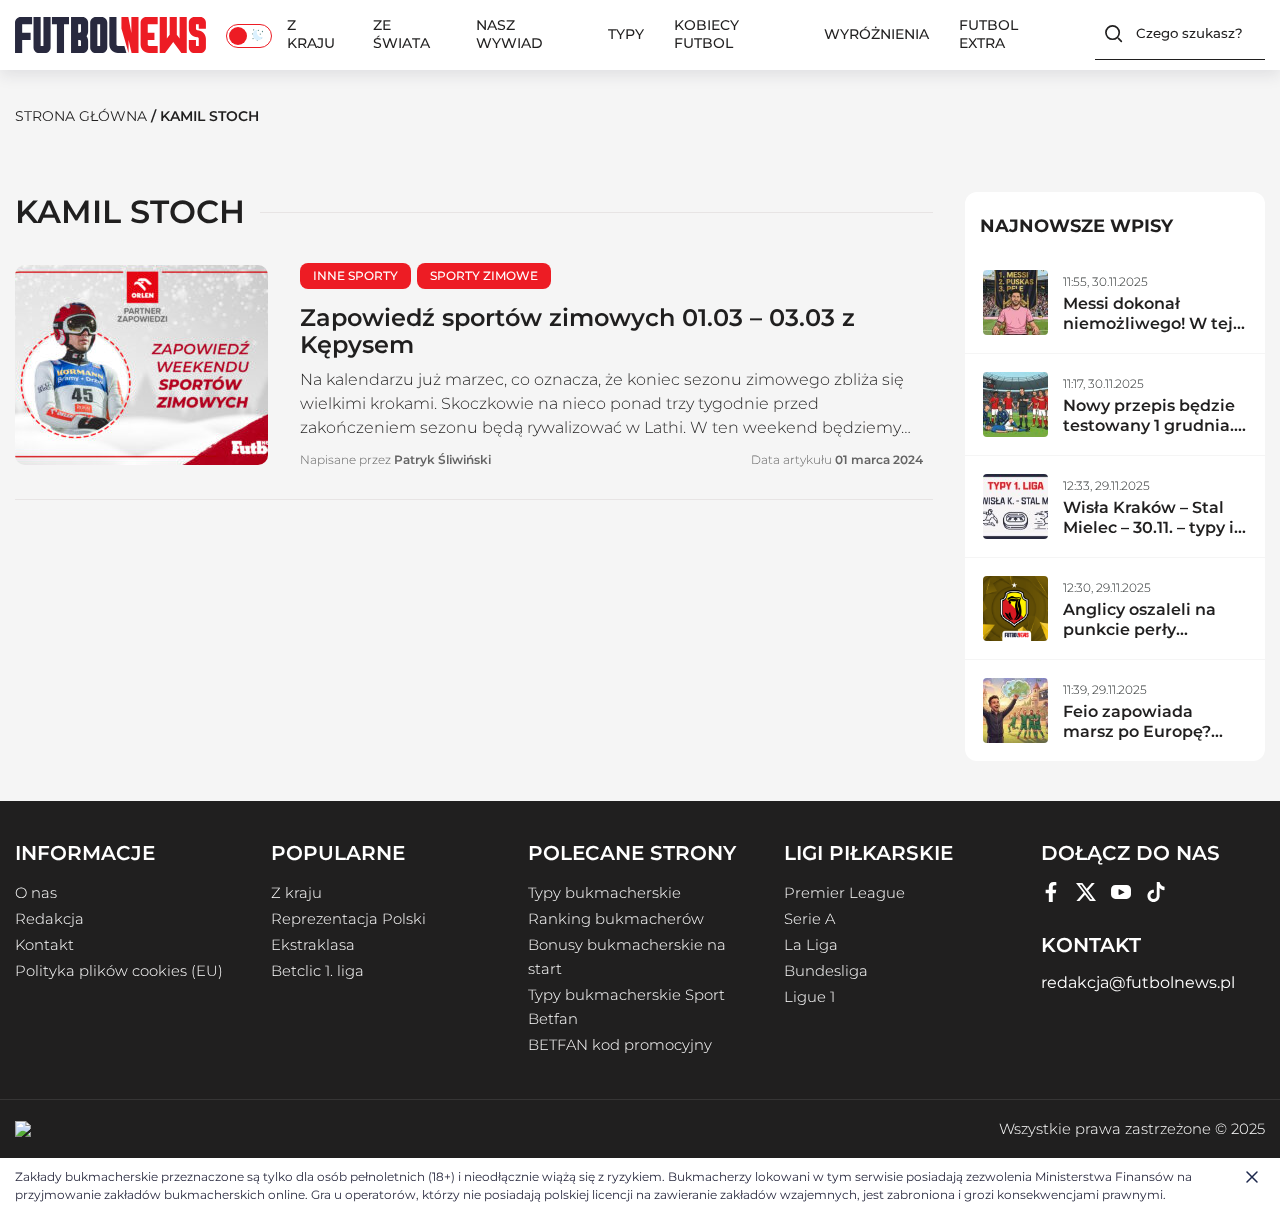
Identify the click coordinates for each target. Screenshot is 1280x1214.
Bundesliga (826, 971)
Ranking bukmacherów (616, 919)
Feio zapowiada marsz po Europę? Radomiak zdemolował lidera (1139, 741)
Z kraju (311, 34)
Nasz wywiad (509, 34)
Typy (626, 34)
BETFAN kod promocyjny (620, 1045)
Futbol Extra (988, 34)
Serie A (809, 919)
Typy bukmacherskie (604, 893)
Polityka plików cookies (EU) (119, 971)
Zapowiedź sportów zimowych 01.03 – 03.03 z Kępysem (577, 331)
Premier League (844, 893)
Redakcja (49, 919)
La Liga (811, 945)
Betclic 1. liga (317, 971)
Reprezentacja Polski (348, 919)
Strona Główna (81, 116)
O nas (36, 893)
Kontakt (44, 945)
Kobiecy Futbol (706, 34)
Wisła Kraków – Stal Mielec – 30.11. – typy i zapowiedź (1148, 527)
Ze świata (401, 34)
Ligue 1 (809, 997)
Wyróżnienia (876, 34)
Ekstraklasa (313, 945)
